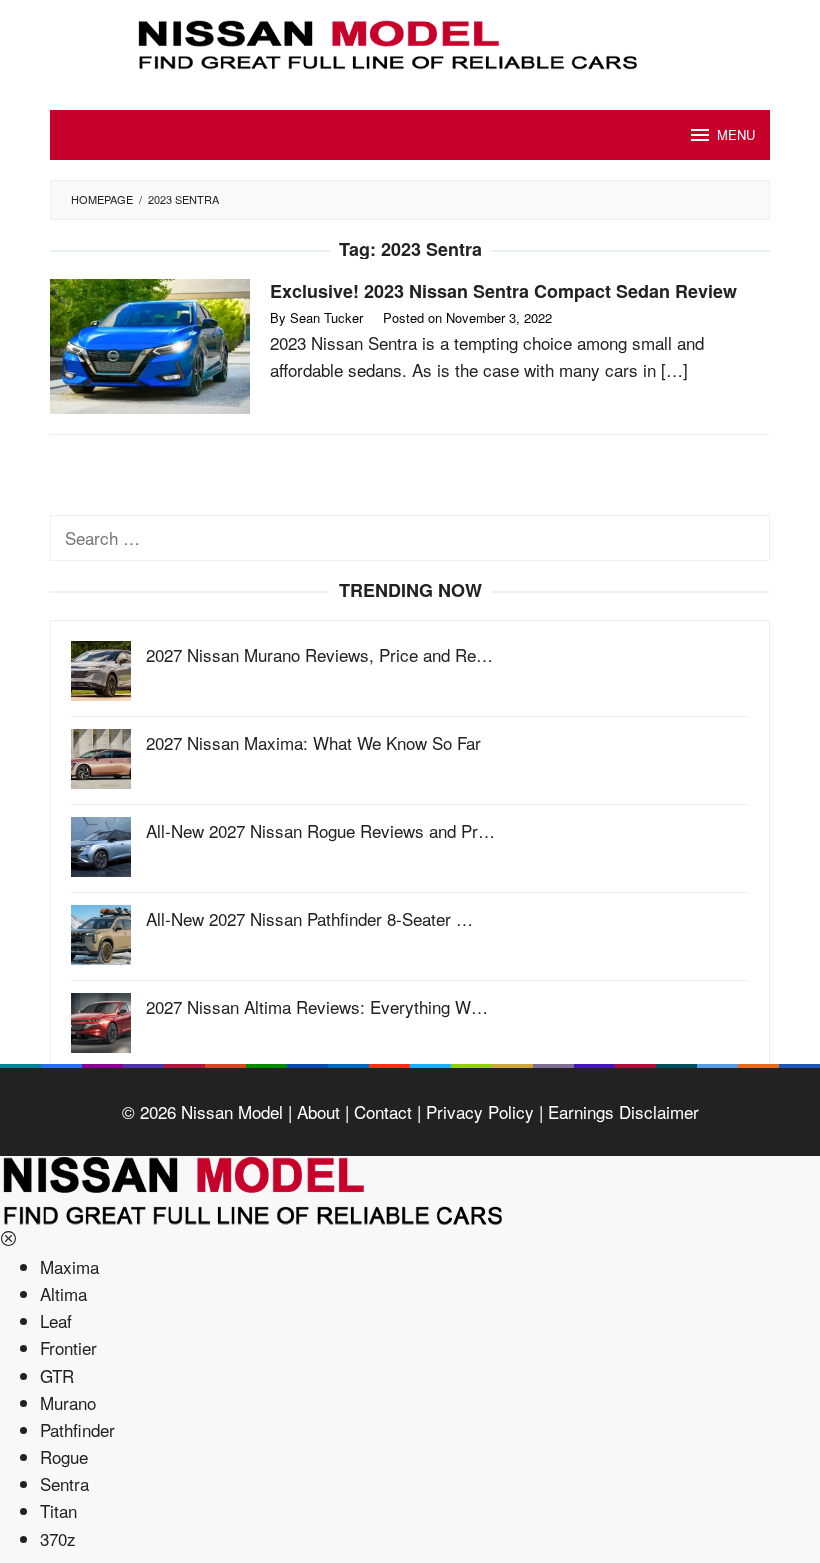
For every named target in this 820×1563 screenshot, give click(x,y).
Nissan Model (232, 1111)
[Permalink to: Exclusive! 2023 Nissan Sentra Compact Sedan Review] (150, 343)
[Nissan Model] (410, 41)
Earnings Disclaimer (621, 1111)
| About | (316, 1111)
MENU (736, 134)
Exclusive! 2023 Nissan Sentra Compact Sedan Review (503, 291)
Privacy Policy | (482, 1111)
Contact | (385, 1111)
